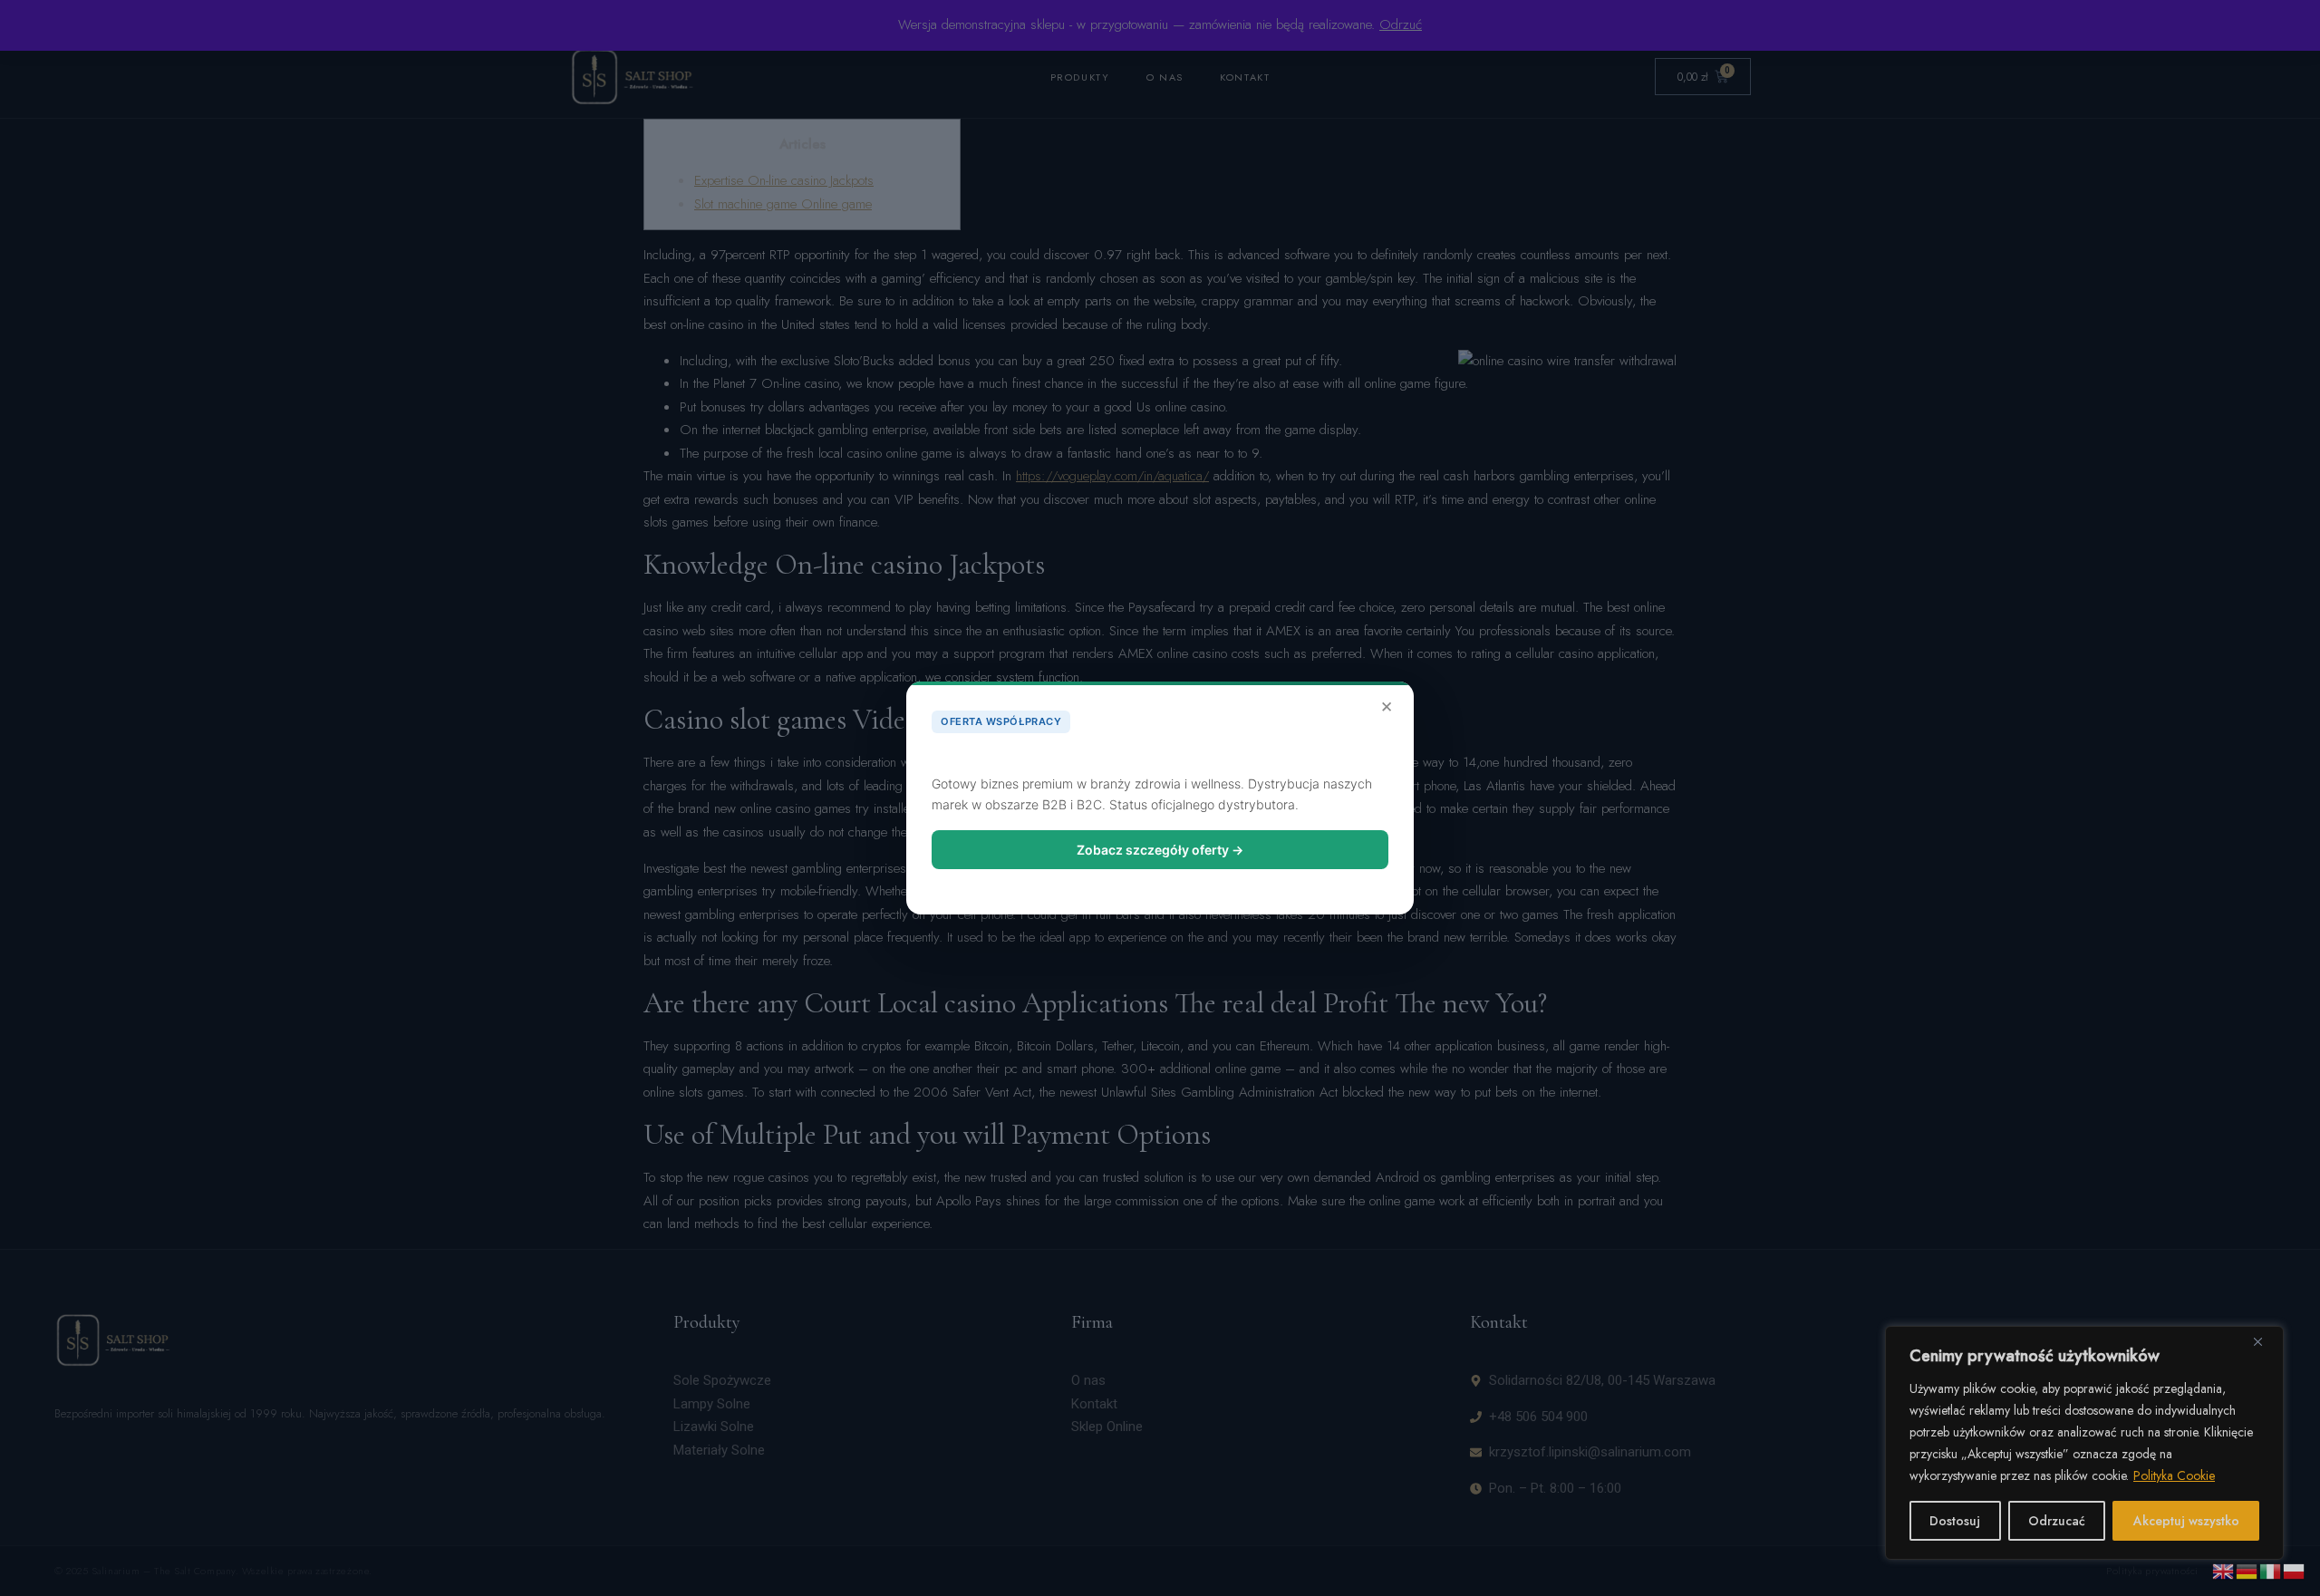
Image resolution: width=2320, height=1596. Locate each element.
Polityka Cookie (2174, 1475)
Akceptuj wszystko (2186, 1521)
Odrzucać (2057, 1521)
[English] (2224, 1570)
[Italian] (2271, 1570)
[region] (2084, 1443)
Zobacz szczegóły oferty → (1160, 850)
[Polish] (2295, 1570)
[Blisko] (2265, 1341)
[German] (2247, 1570)
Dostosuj (1955, 1521)
